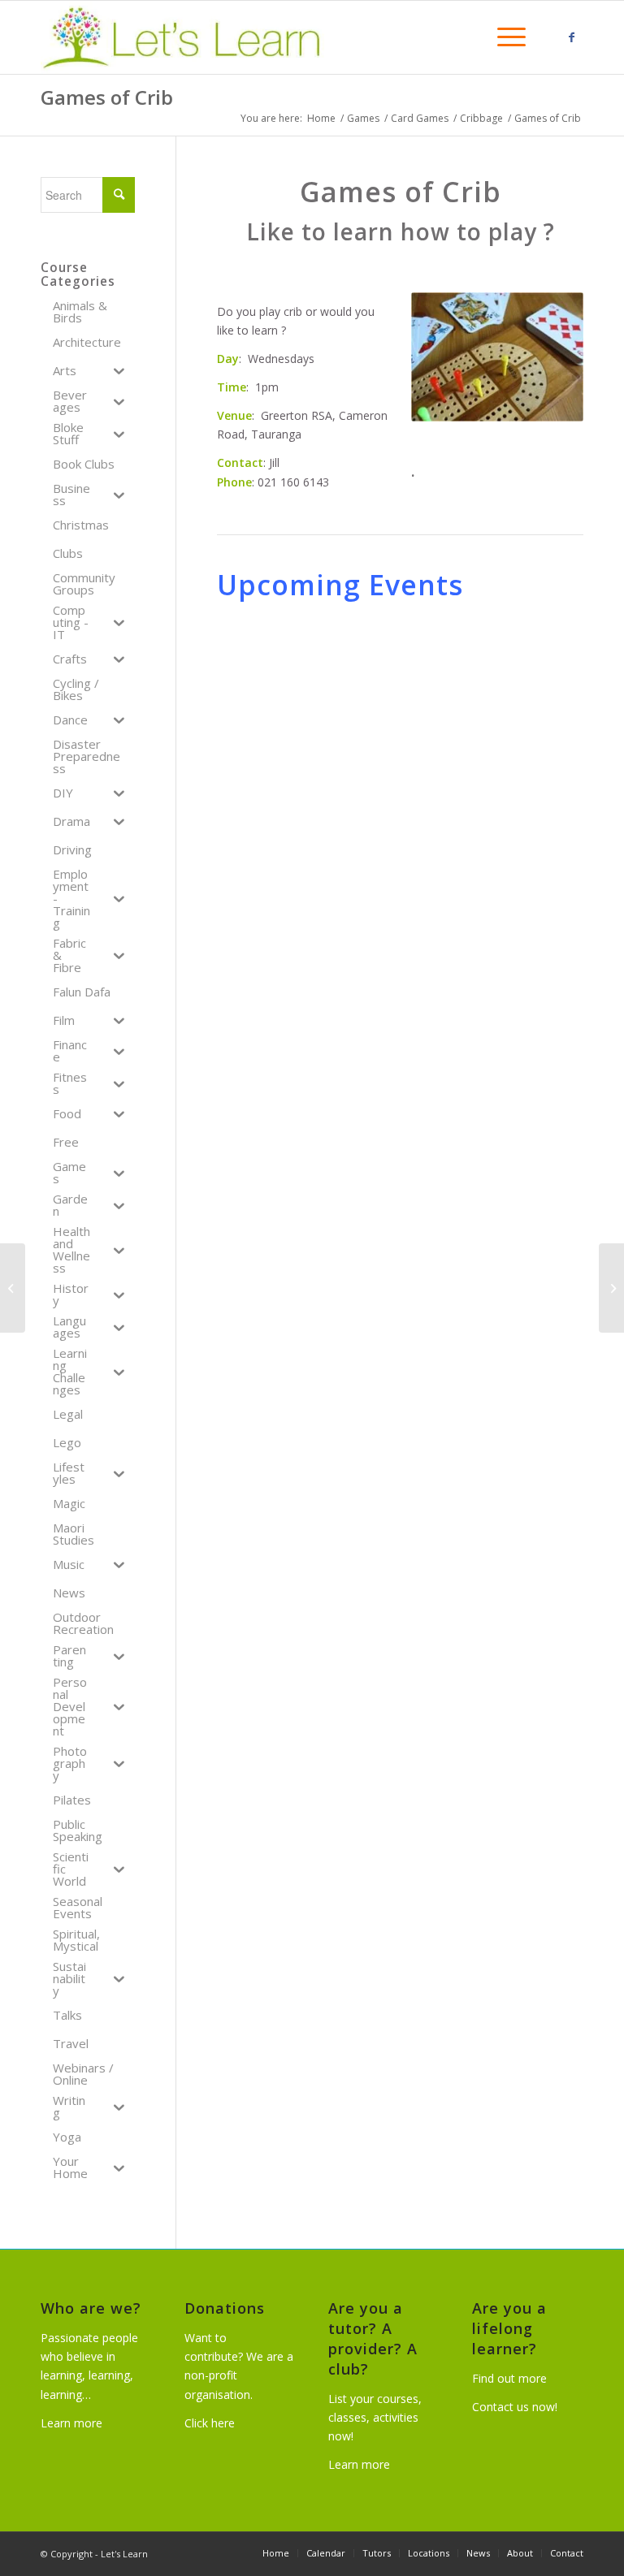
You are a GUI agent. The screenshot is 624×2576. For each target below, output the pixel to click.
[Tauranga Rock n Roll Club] (13, 1288)
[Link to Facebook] (571, 37)
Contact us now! (515, 2407)
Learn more (71, 2423)
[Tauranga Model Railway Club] (611, 1288)
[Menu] (503, 37)
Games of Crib (107, 97)
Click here (210, 2423)
